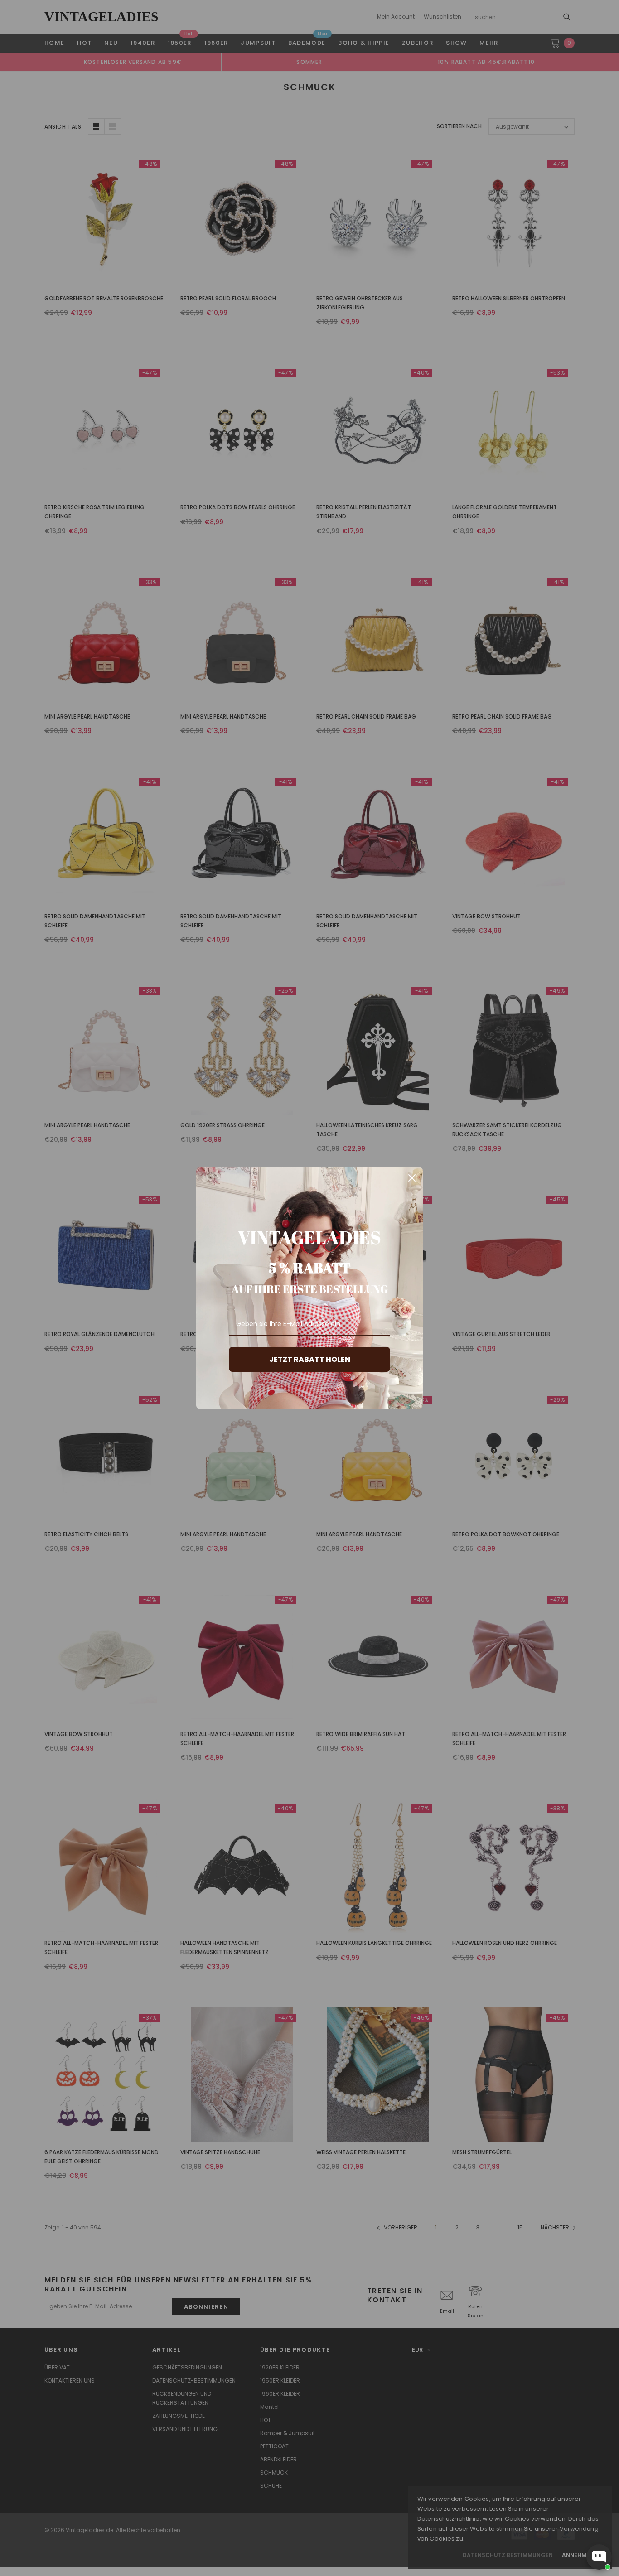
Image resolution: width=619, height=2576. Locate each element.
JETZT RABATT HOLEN (310, 1359)
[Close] (412, 1178)
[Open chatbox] (599, 2557)
